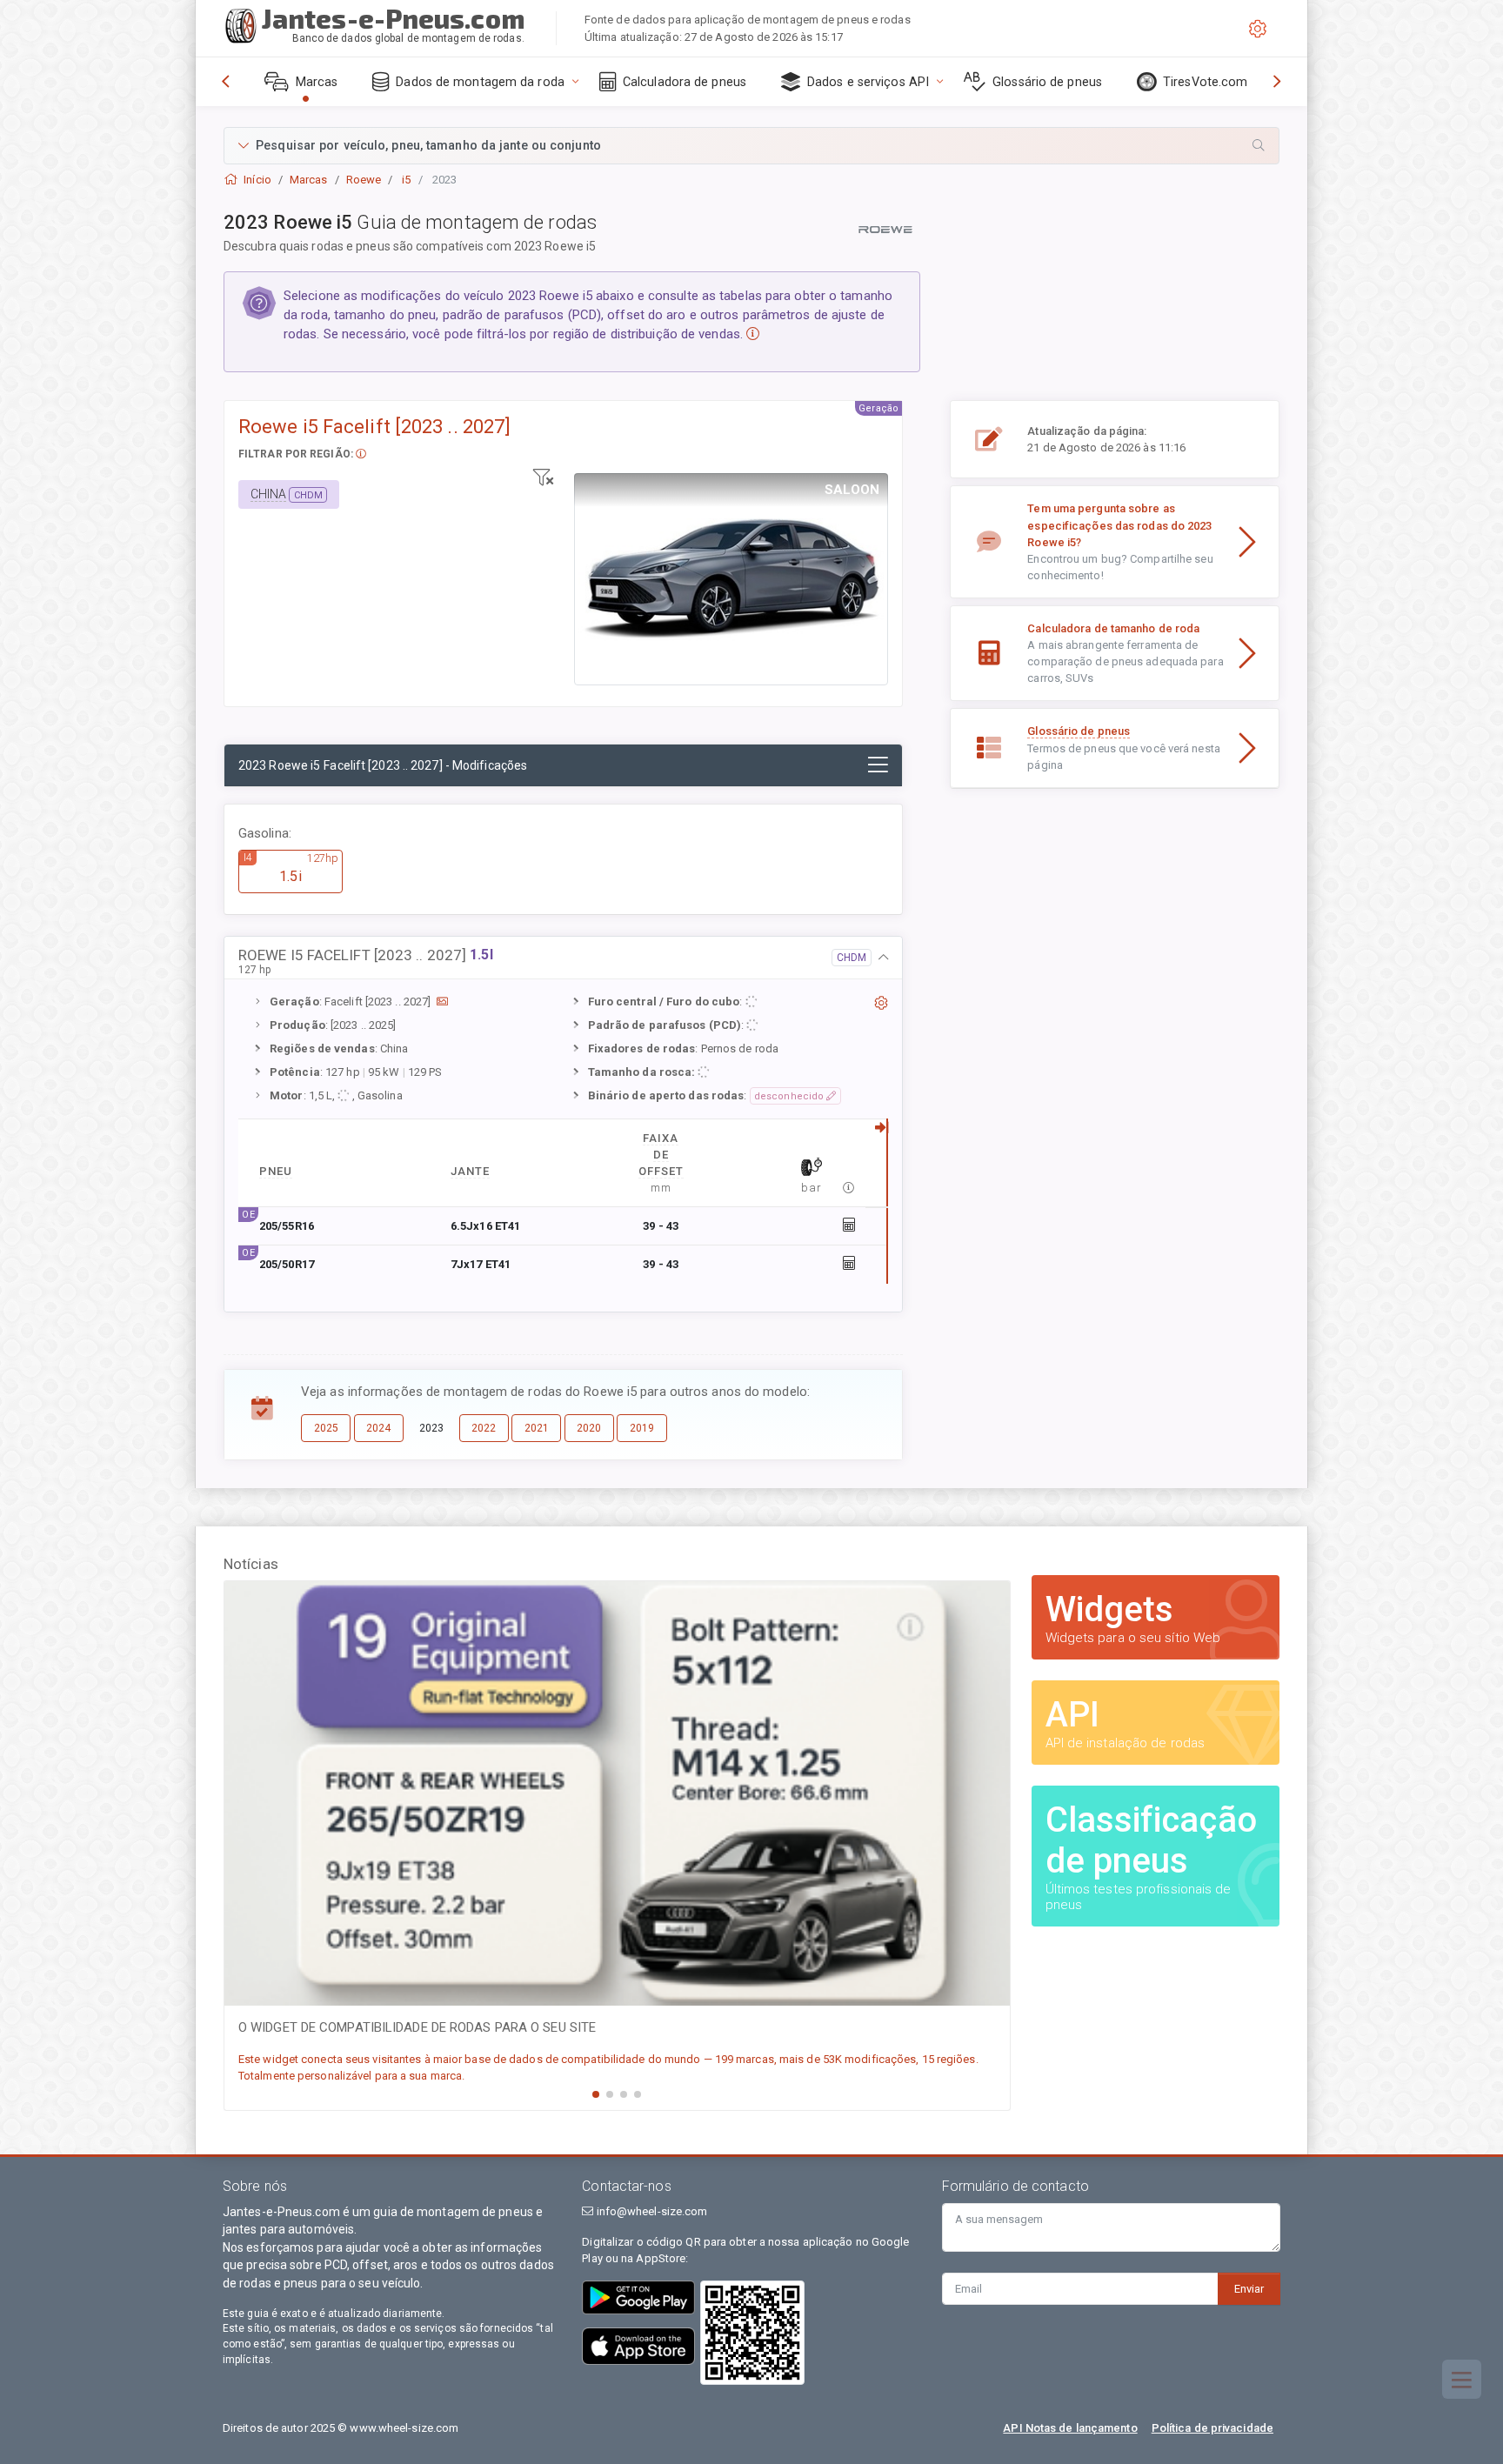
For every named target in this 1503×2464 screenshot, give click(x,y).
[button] (751, 146)
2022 (484, 1428)
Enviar (1249, 2289)
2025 (326, 1428)
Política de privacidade (1212, 2428)
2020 (589, 1428)
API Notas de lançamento (1070, 2428)
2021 (537, 1428)
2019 (642, 1428)
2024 (378, 1428)
